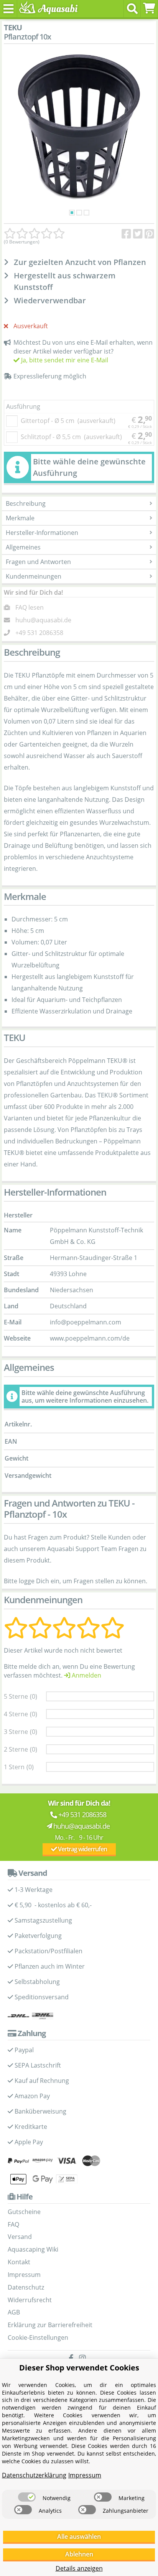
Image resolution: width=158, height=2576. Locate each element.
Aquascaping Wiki (33, 2249)
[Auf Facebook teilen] (126, 234)
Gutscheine (24, 2212)
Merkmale (20, 518)
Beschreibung (26, 503)
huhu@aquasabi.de (43, 620)
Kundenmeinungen (34, 576)
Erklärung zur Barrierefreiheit (50, 2325)
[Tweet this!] (138, 234)
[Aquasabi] (47, 8)
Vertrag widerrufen (82, 1849)
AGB (14, 2312)
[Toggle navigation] (9, 9)
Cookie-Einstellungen (38, 2337)
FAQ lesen (30, 607)
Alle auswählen (79, 2537)
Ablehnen (79, 2554)
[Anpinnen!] (149, 234)
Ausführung (23, 406)
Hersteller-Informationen (42, 533)
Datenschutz (26, 2287)
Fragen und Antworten (38, 562)
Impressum (24, 2275)
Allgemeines (23, 547)
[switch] (27, 2497)
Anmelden (86, 1675)
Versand (20, 2237)
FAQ (13, 2224)
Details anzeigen (79, 2568)
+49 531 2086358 (39, 633)
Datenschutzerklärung (34, 2475)
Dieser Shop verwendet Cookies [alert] (79, 2368)
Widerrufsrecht (30, 2300)
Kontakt (19, 2262)
